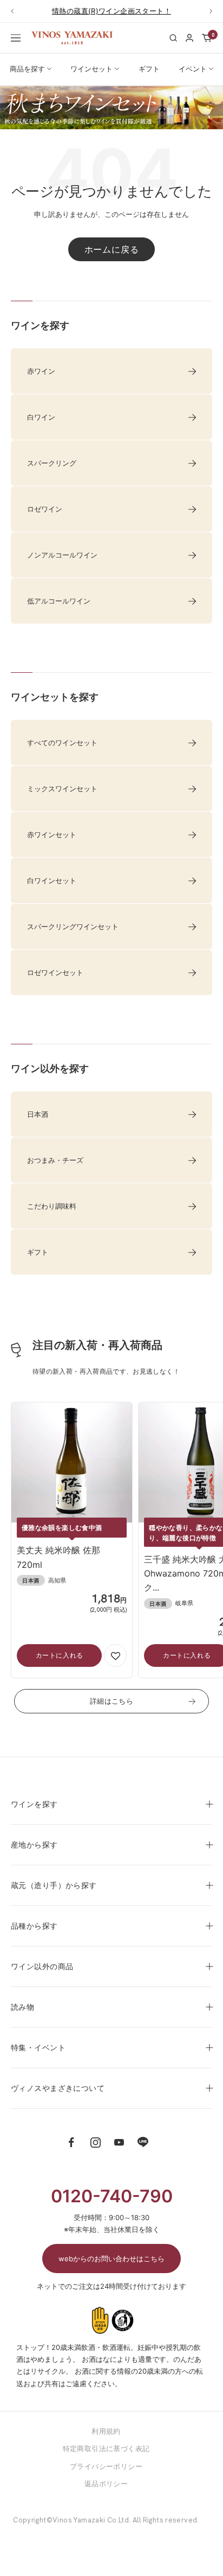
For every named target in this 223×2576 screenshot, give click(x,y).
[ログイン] (189, 38)
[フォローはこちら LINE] (143, 2142)
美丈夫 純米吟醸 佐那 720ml (58, 1557)
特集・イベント (38, 2047)
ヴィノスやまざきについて (58, 2088)
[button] (115, 1655)
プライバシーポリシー (106, 2466)
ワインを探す (34, 1804)
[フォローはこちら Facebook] (71, 2142)
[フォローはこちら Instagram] (95, 2142)
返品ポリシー (106, 2484)
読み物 (22, 2007)
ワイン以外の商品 (42, 1966)
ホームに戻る (112, 249)
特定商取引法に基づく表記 (106, 2448)
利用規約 (106, 2431)
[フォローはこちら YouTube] (119, 2142)
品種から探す (34, 1926)
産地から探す (34, 1845)
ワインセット (91, 69)
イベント (193, 69)
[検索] (173, 38)
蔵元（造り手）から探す (54, 1885)
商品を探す (27, 69)
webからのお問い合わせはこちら (111, 2259)
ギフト (149, 69)
